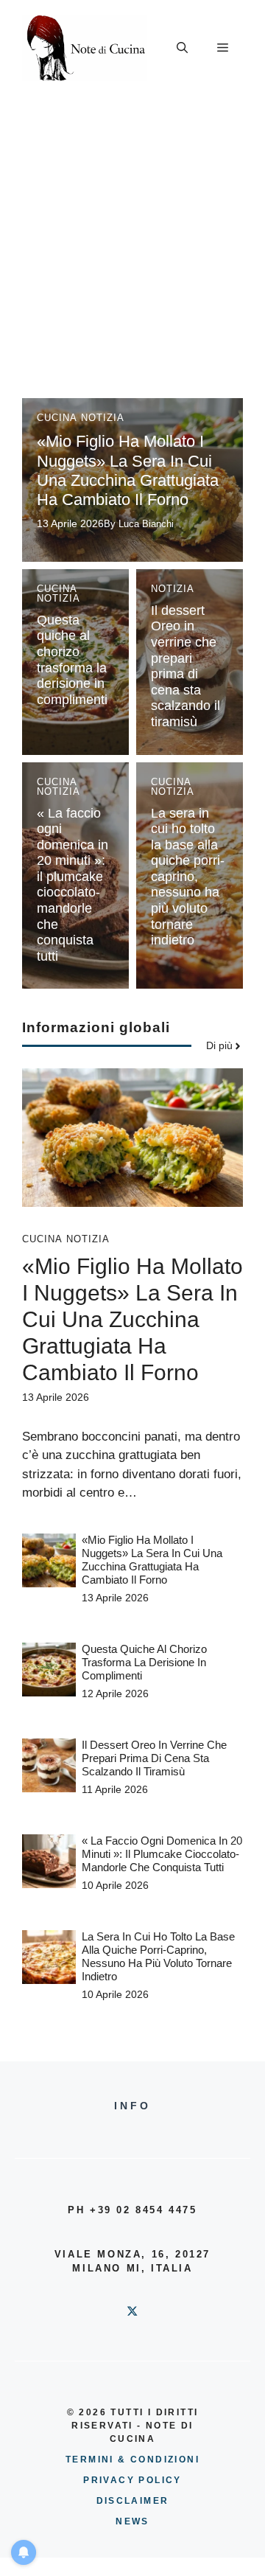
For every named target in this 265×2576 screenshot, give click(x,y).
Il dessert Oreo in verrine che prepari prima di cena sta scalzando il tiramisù (185, 666)
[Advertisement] (132, 236)
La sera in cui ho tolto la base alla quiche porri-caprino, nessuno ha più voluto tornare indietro (188, 877)
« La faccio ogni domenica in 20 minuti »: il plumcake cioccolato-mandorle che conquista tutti (73, 885)
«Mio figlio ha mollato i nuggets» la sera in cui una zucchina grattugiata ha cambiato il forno (128, 470)
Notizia (103, 418)
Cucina (57, 418)
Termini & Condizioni (132, 2460)
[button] (182, 48)
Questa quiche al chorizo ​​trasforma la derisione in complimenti (72, 660)
